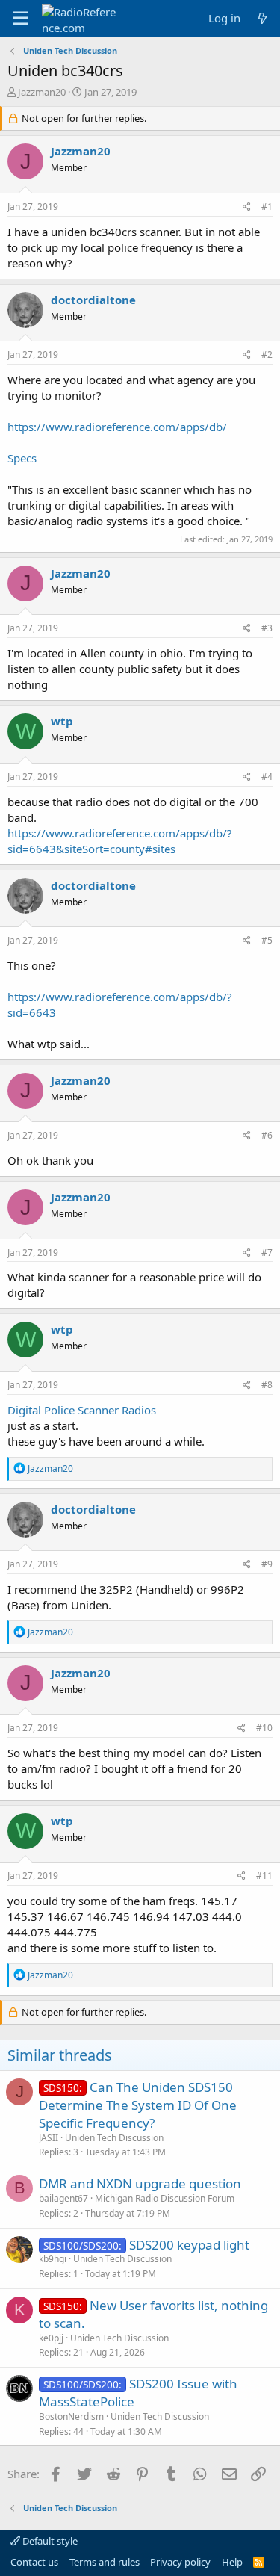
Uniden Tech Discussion (114, 2138)
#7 (267, 1253)
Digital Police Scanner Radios (82, 1410)
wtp (62, 721)
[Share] (247, 207)
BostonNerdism (71, 2416)
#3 (267, 628)
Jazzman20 (42, 92)
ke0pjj (51, 2338)
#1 (267, 207)
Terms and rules (105, 2562)
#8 (267, 1385)
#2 (267, 354)
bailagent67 (63, 2198)
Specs (22, 458)
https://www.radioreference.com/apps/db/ (117, 427)
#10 (264, 1728)
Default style (49, 2541)
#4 (267, 777)
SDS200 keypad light (189, 2245)
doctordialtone (93, 300)
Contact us (34, 2562)
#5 (267, 940)
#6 (267, 1135)
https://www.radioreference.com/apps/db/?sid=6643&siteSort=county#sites (120, 841)
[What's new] (262, 18)
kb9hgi (53, 2259)
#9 (267, 1564)
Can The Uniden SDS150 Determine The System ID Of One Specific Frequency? (138, 2105)
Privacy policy (180, 2562)
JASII (49, 2138)
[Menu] (21, 19)
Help (232, 2562)
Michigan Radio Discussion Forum (165, 2198)
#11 (264, 1876)
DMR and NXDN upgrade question (140, 2183)
